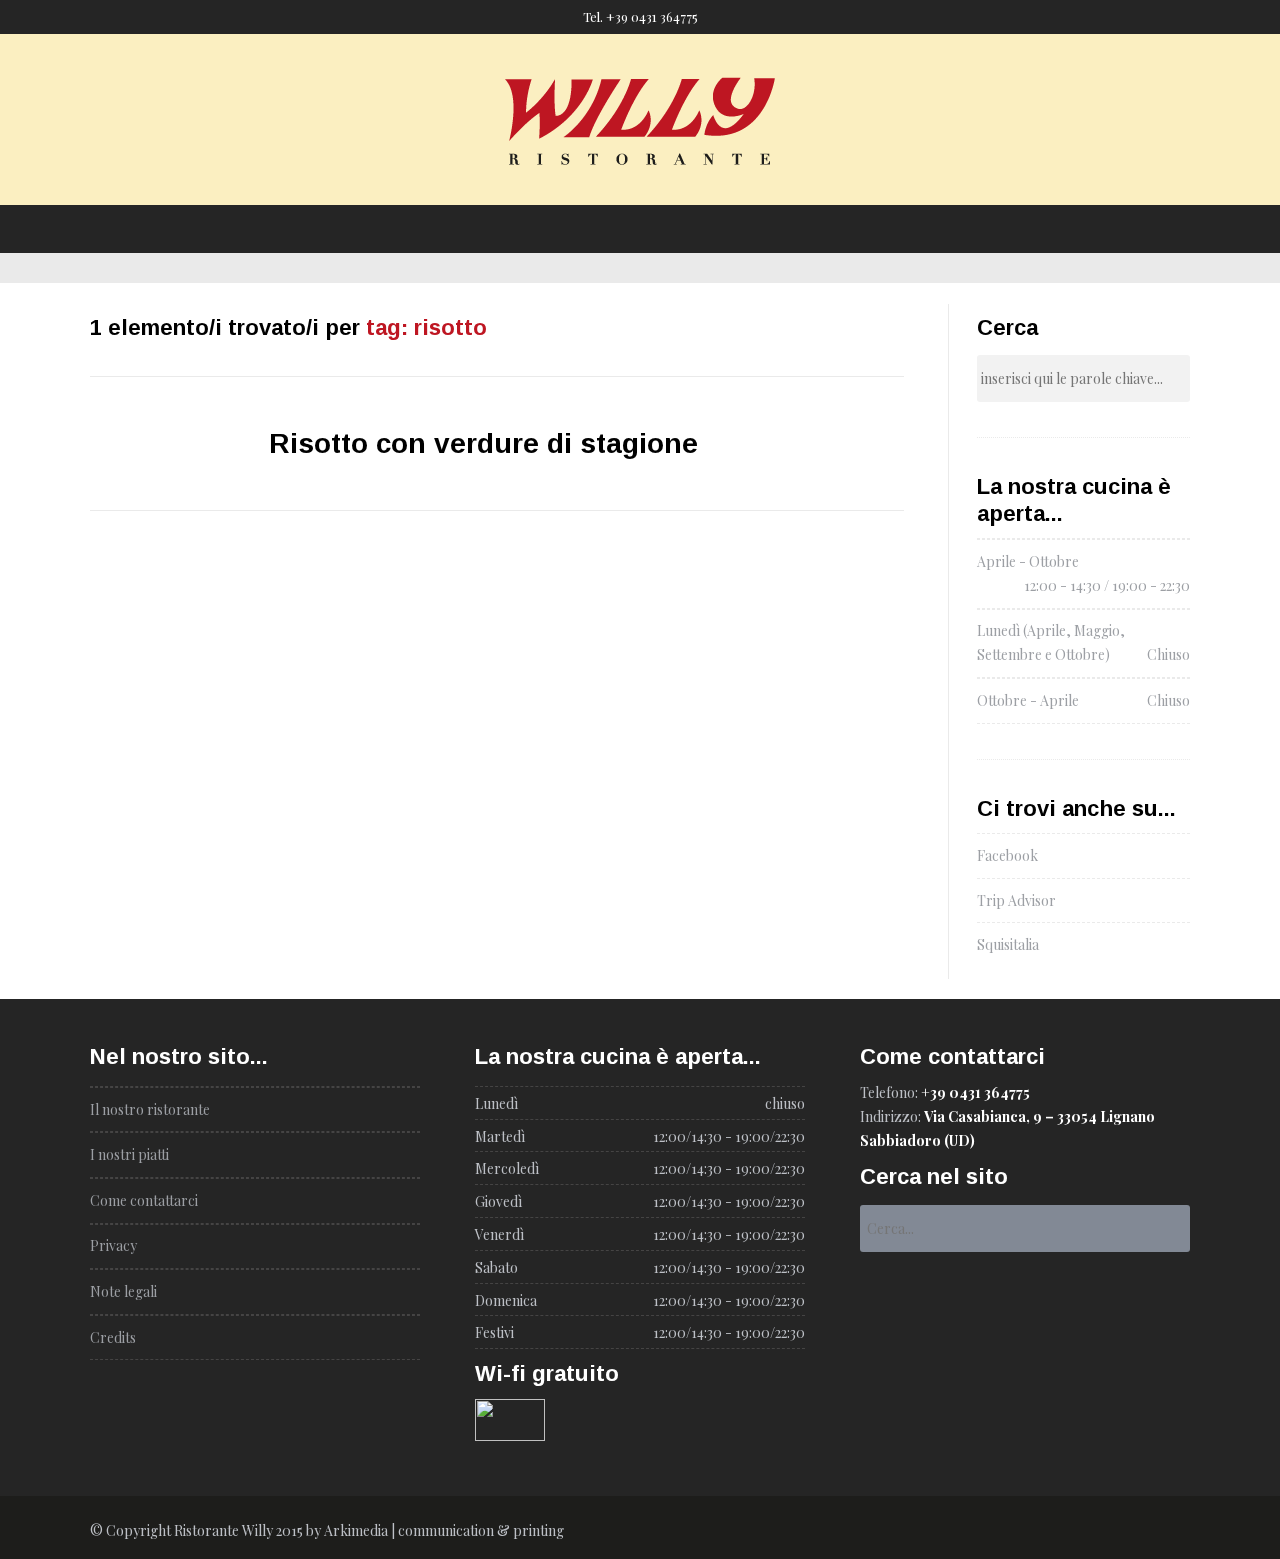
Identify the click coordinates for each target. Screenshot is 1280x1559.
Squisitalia (1008, 944)
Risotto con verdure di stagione (483, 443)
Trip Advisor (1016, 900)
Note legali (123, 1291)
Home (433, 187)
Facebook (1007, 855)
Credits (113, 1337)
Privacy (113, 1245)
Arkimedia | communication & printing (444, 1530)
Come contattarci (798, 187)
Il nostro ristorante (543, 187)
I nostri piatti (673, 187)
